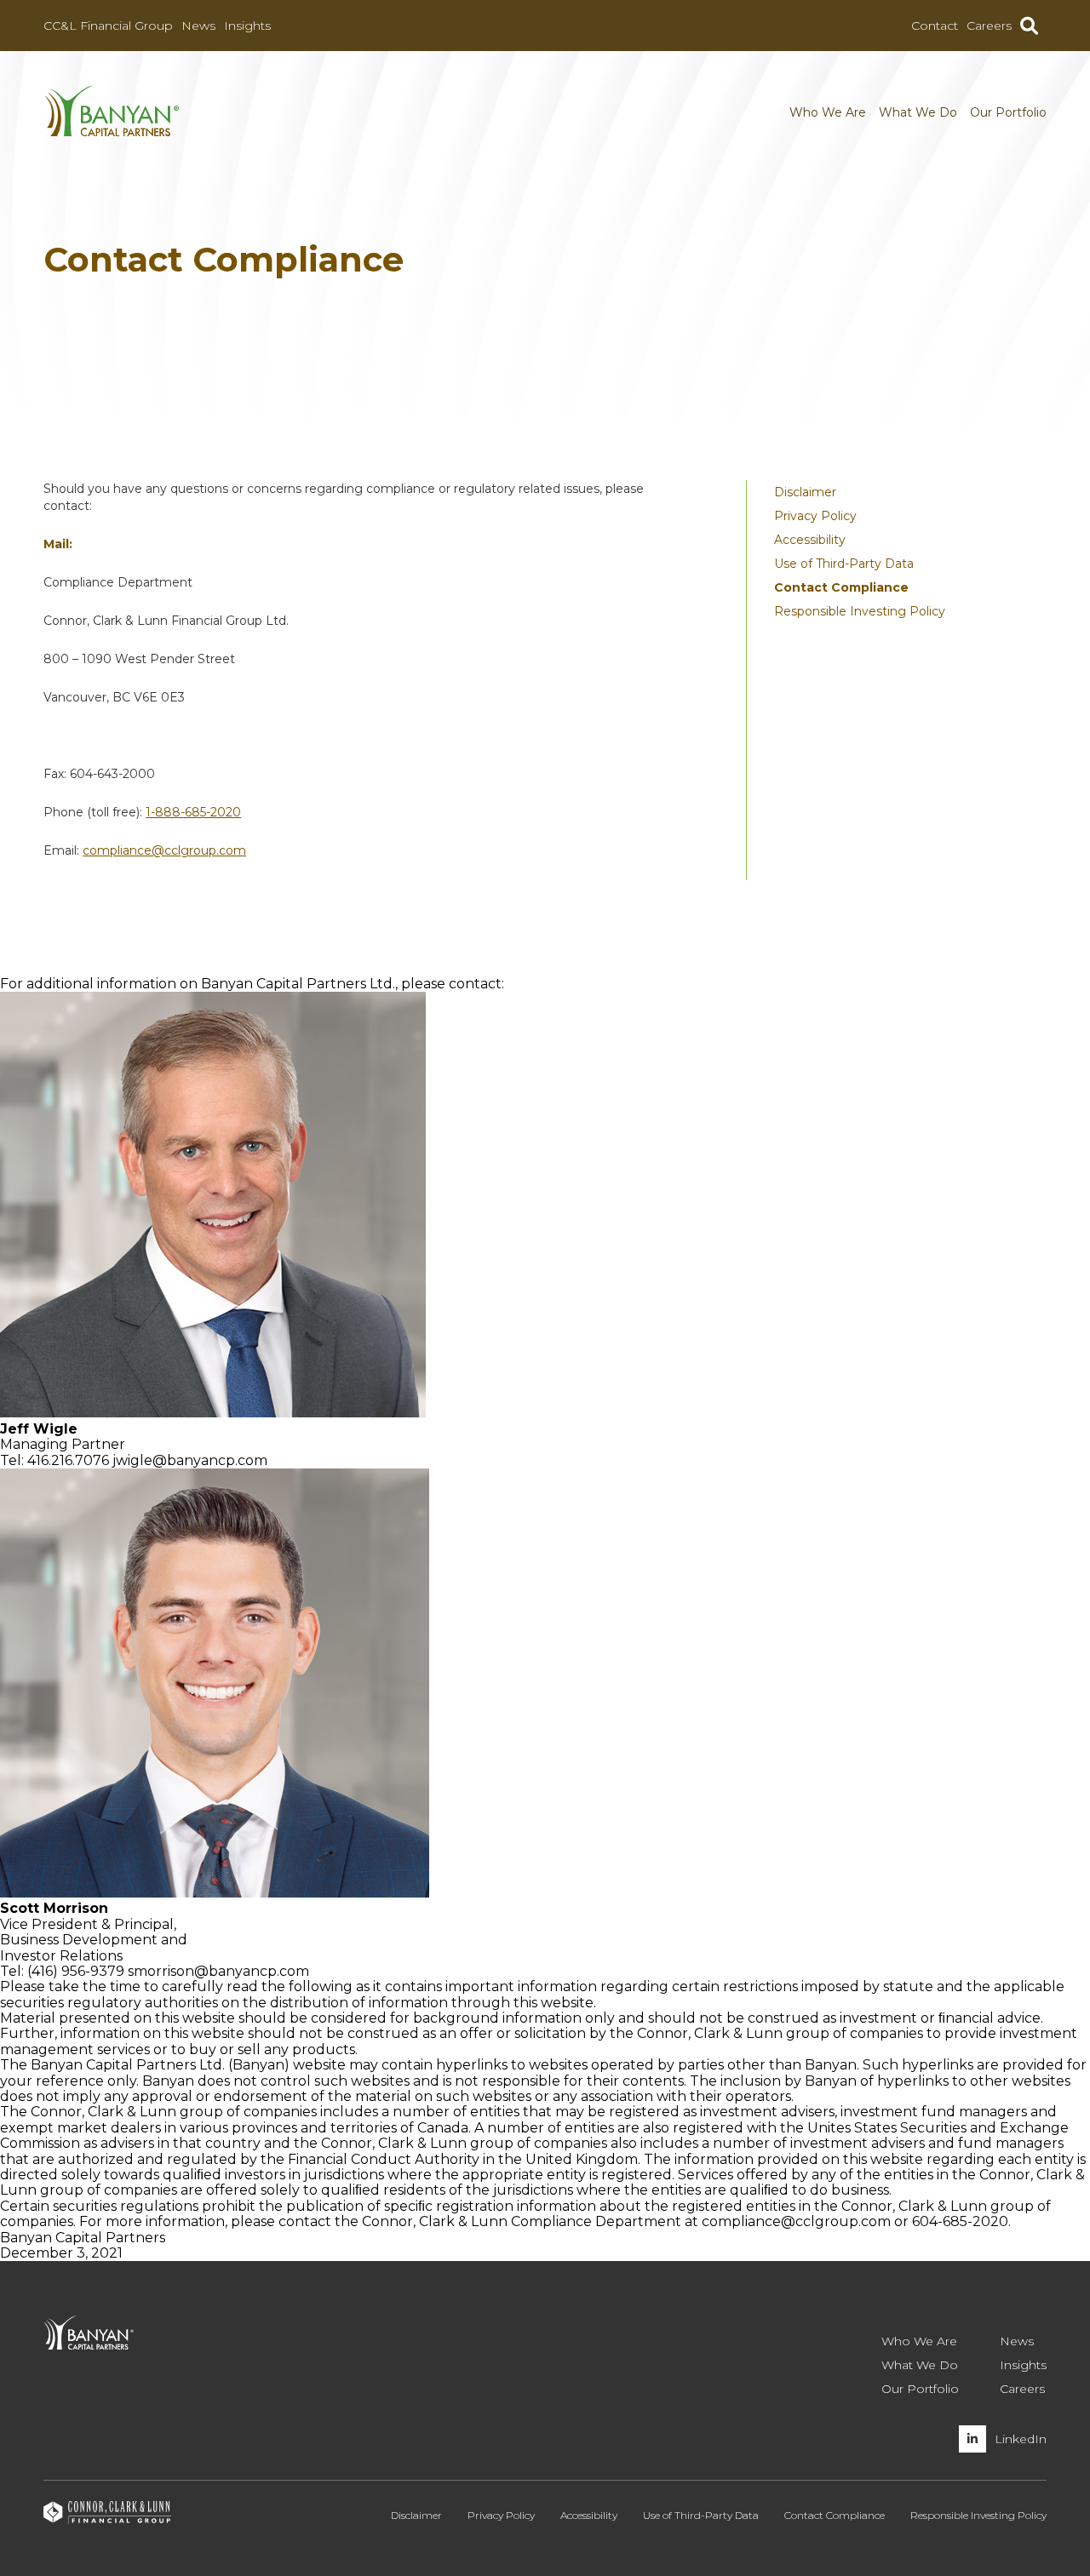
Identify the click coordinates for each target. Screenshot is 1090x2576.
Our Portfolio (1008, 112)
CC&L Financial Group (108, 26)
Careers (989, 26)
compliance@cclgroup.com (164, 850)
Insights (247, 26)
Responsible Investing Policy (860, 611)
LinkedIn (1021, 2439)
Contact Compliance (841, 587)
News (198, 26)
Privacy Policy (815, 516)
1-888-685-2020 (193, 812)
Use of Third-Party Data (844, 564)
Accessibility (810, 540)
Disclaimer (805, 492)
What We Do (918, 112)
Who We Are (828, 112)
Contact (935, 26)
